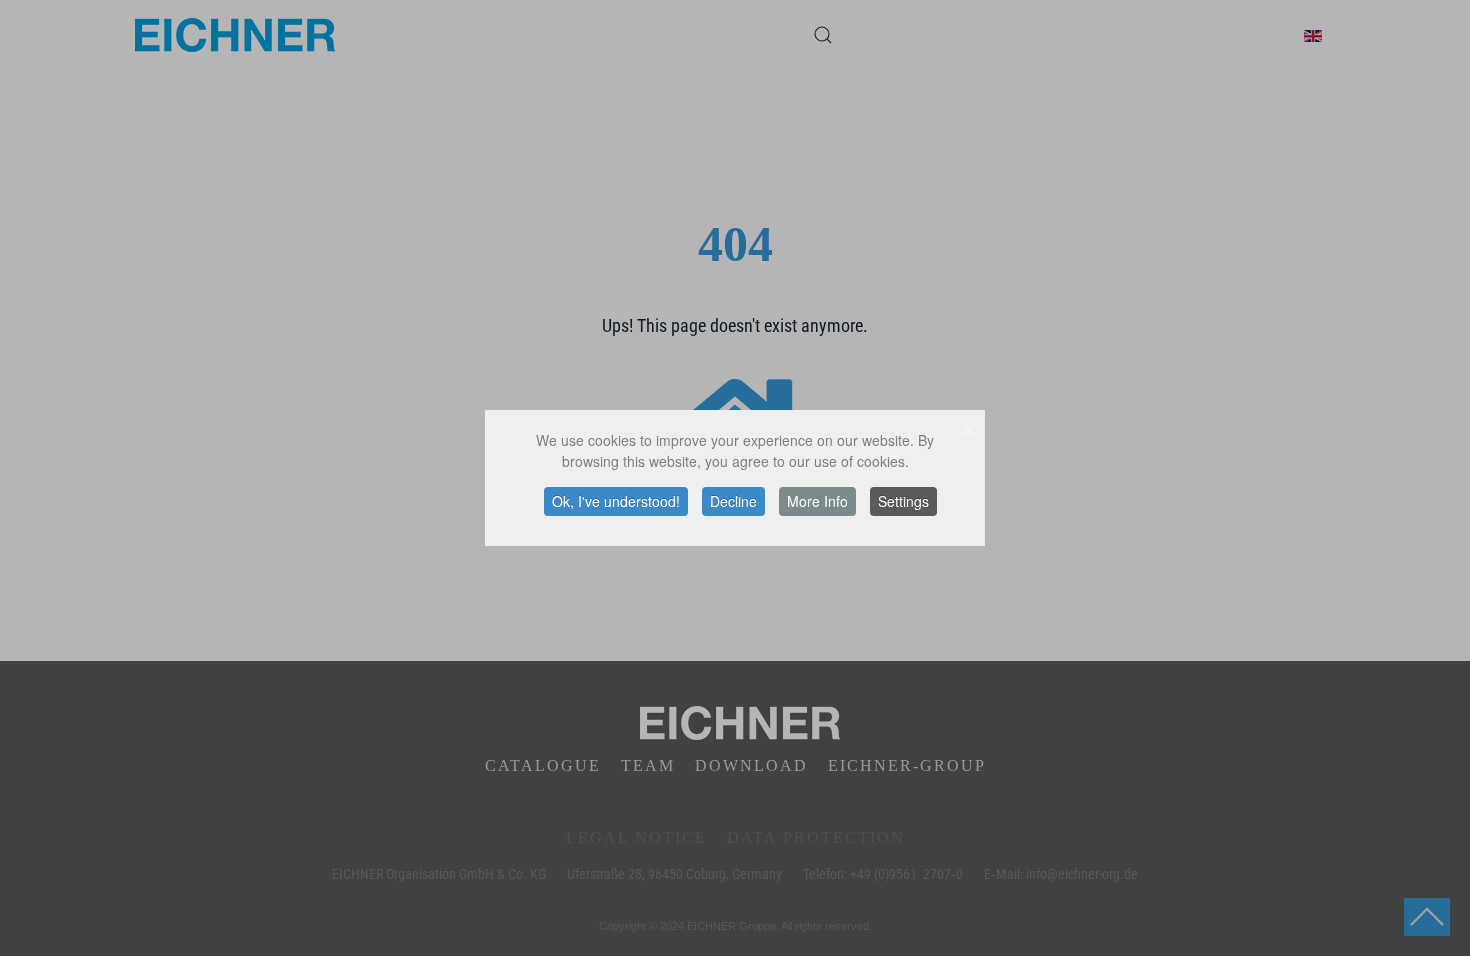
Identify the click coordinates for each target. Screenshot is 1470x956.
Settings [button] (903, 501)
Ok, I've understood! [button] (616, 501)
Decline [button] (733, 501)
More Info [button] (817, 501)
